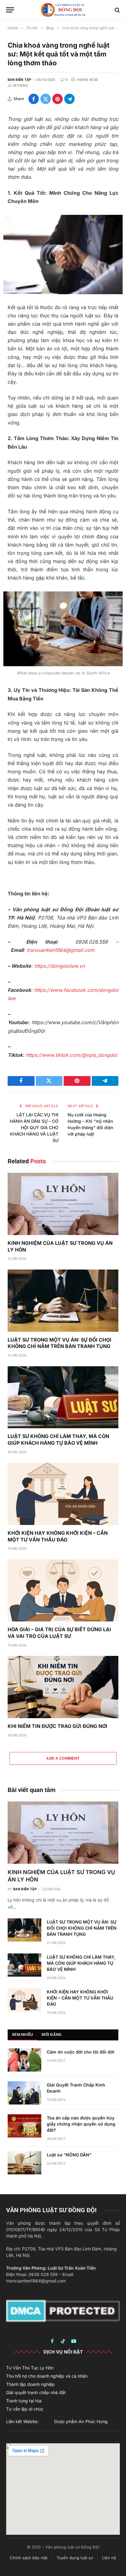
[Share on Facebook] (34, 99)
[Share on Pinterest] (57, 99)
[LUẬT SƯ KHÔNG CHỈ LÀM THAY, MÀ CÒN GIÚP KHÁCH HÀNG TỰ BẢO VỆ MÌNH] (63, 1397)
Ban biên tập (19, 80)
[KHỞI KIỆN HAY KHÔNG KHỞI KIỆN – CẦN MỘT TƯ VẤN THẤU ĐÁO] (63, 1494)
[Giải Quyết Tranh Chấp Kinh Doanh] (24, 2093)
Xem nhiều (22, 2034)
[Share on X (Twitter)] (46, 99)
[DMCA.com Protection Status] (63, 2310)
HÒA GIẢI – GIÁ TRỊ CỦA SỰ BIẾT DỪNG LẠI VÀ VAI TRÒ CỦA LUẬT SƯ (59, 1633)
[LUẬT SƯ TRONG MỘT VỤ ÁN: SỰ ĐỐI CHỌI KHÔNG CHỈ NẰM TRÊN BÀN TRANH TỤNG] (63, 1301)
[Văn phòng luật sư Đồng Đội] (63, 10)
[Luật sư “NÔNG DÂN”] (24, 2163)
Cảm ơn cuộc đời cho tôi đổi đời (81, 2052)
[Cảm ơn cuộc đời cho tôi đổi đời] (24, 2060)
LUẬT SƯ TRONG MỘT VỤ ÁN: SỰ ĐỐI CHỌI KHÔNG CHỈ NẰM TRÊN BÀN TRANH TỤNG (59, 1343)
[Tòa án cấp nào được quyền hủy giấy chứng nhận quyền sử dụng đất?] (24, 2126)
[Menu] (10, 10)
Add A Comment (63, 1758)
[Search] (117, 10)
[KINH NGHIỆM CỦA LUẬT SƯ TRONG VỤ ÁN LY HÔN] (63, 1204)
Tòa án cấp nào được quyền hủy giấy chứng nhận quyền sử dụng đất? (81, 2124)
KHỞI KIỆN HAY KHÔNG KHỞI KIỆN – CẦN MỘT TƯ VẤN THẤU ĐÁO (58, 1536)
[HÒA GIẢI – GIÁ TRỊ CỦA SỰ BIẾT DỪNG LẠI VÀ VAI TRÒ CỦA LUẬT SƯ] (63, 1591)
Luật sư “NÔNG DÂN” (69, 2155)
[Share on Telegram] (69, 99)
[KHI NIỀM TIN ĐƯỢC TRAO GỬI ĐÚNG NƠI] (63, 1687)
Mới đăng (52, 2034)
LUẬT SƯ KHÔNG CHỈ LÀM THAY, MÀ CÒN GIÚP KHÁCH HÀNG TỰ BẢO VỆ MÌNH (58, 1440)
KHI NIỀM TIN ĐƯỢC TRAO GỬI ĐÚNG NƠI (57, 1726)
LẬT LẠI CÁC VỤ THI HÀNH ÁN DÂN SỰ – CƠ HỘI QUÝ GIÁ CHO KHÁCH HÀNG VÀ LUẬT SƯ (34, 1127)
